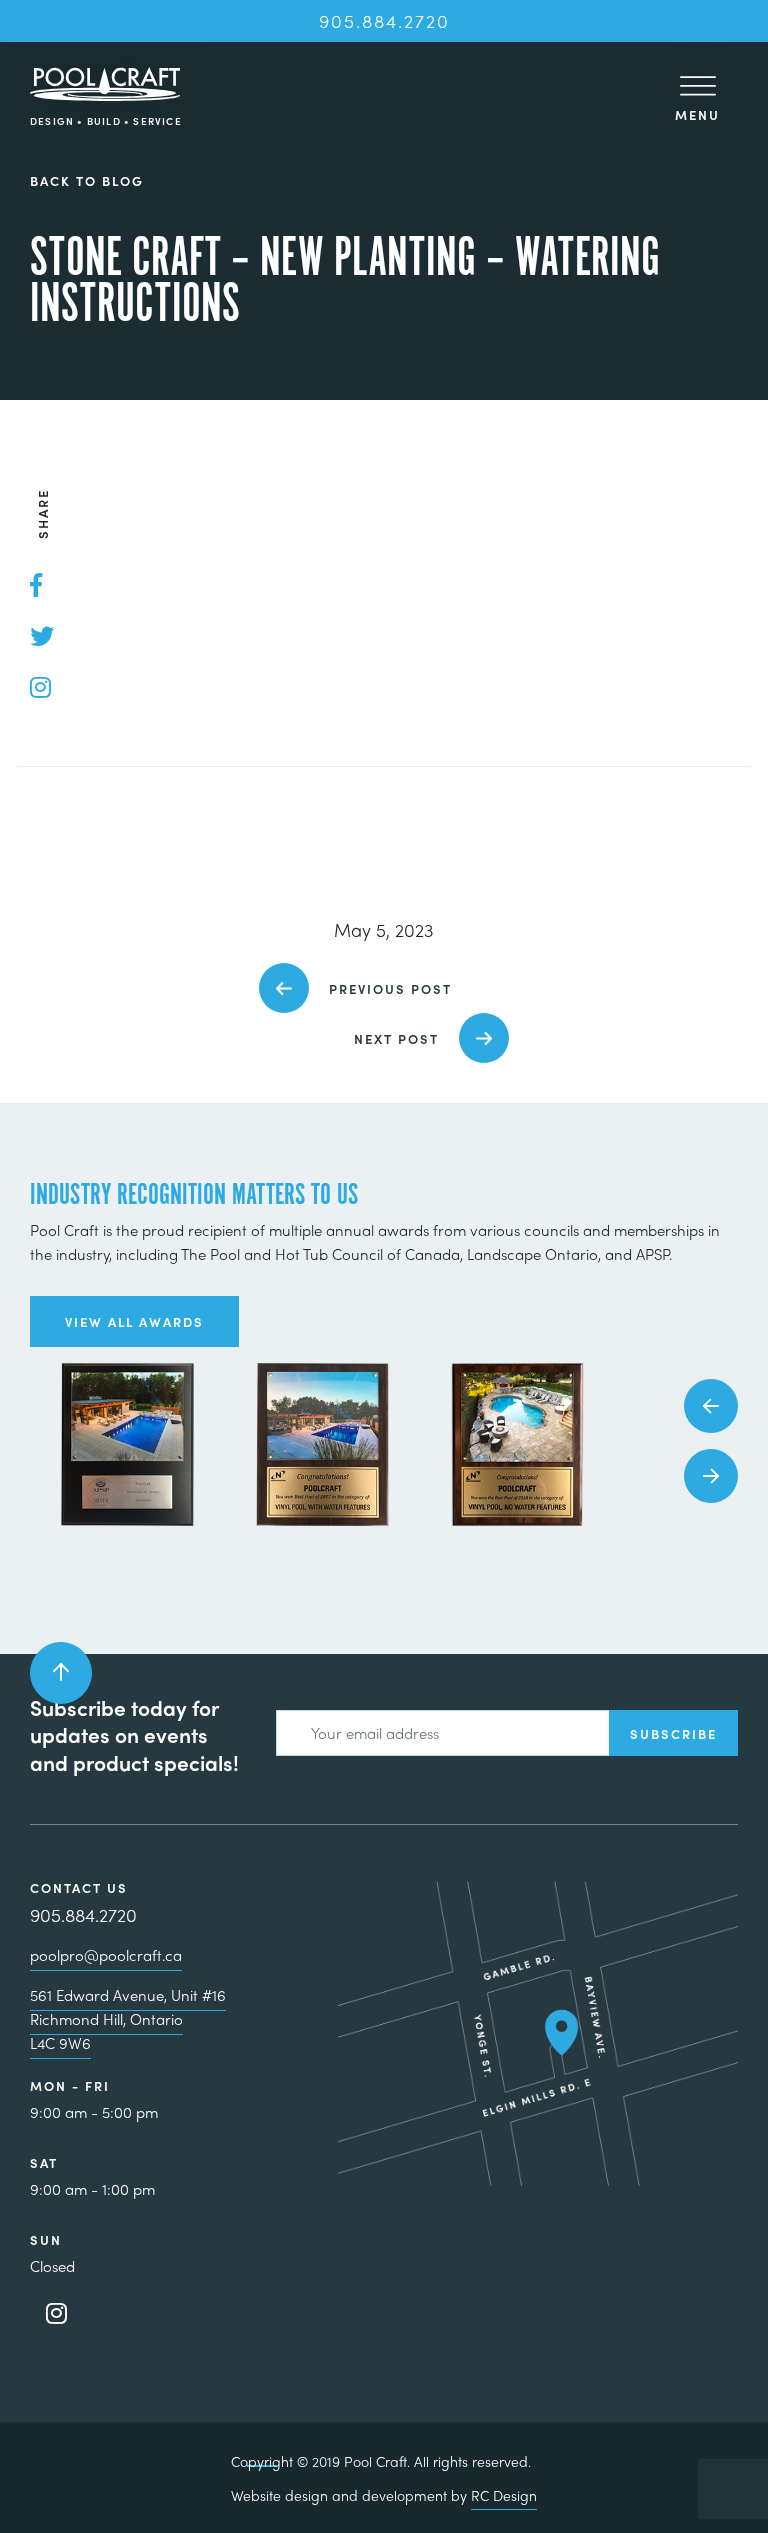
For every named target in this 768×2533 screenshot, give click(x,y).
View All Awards (134, 1321)
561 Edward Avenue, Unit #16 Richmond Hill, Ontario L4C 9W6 (128, 2019)
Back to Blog (87, 182)
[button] (711, 1406)
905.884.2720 (384, 20)
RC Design (504, 2495)
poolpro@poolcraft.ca (106, 1955)
